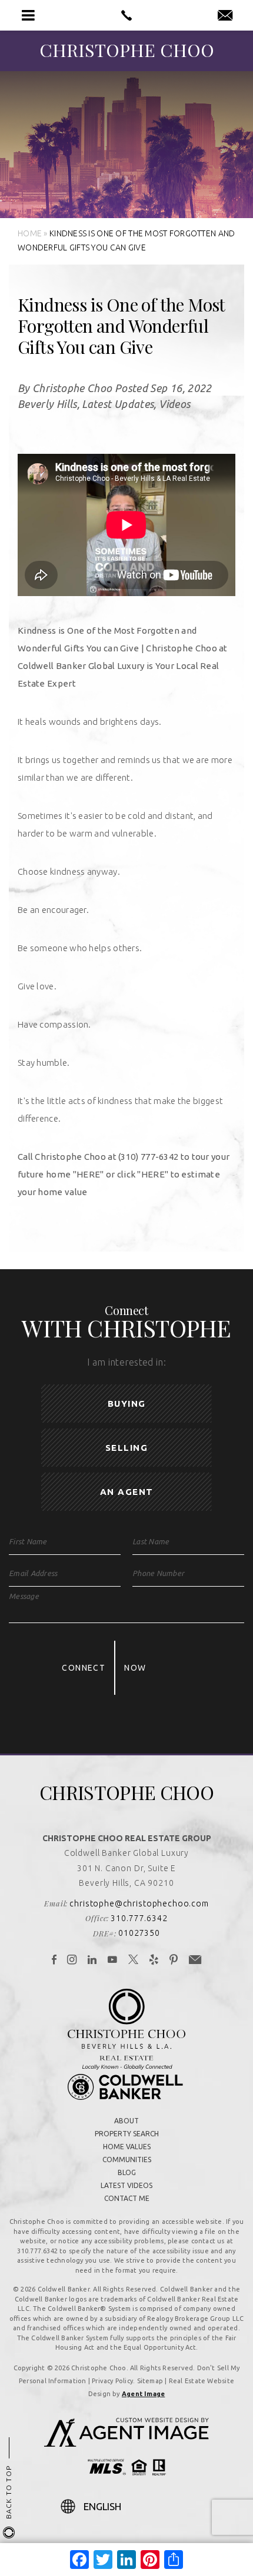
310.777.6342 (139, 1918)
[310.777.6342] (126, 15)
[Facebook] (54, 1961)
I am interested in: (126, 1362)
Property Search (127, 2134)
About (126, 2121)
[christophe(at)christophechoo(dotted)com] (225, 16)
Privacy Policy (112, 2381)
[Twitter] (134, 1961)
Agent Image (143, 2394)
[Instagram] (72, 1961)
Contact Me (127, 2198)
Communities (127, 2160)
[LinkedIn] (92, 1961)
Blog (127, 2172)
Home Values (127, 2147)
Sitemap (150, 2381)
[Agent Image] (126, 2443)
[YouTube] (113, 1961)
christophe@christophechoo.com (139, 1903)
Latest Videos (126, 2185)
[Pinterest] (174, 1961)
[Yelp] (154, 1961)
